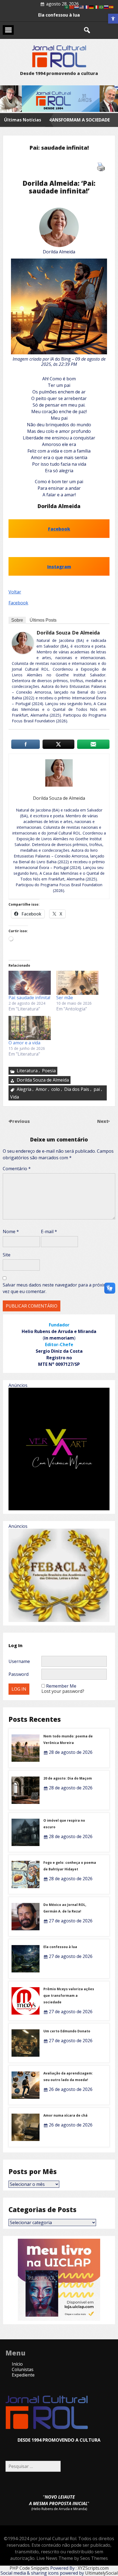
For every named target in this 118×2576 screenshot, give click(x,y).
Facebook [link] (59, 529)
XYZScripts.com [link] (93, 2568)
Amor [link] (41, 1089)
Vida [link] (15, 1097)
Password (19, 1674)
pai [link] (97, 1089)
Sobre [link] (17, 620)
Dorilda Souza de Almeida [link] (68, 633)
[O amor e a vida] (30, 1028)
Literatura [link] (27, 1071)
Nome (11, 1232)
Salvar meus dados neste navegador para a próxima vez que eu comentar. (56, 1288)
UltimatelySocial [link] (101, 2573)
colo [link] (56, 1089)
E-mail (49, 1232)
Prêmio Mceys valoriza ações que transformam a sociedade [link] (69, 1996)
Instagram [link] (59, 567)
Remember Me (61, 1686)
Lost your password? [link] (63, 1691)
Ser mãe (65, 998)
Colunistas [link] (23, 2369)
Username (19, 1661)
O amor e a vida (24, 1043)
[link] (113, 19)
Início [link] (17, 2364)
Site (7, 1255)
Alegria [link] (24, 1089)
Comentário (17, 1169)
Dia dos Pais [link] (77, 1089)
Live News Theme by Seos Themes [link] (72, 2558)
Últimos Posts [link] (43, 620)
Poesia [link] (49, 1071)
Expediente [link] (23, 2375)
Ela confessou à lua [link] (60, 1947)
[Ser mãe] (77, 983)
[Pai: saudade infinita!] (30, 983)
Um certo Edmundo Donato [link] (67, 2031)
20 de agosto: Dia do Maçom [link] (68, 1778)
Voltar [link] (15, 592)
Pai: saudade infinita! (29, 998)
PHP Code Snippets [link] (29, 2568)
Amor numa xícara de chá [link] (65, 2115)
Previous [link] (20, 1121)
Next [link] (103, 1121)
